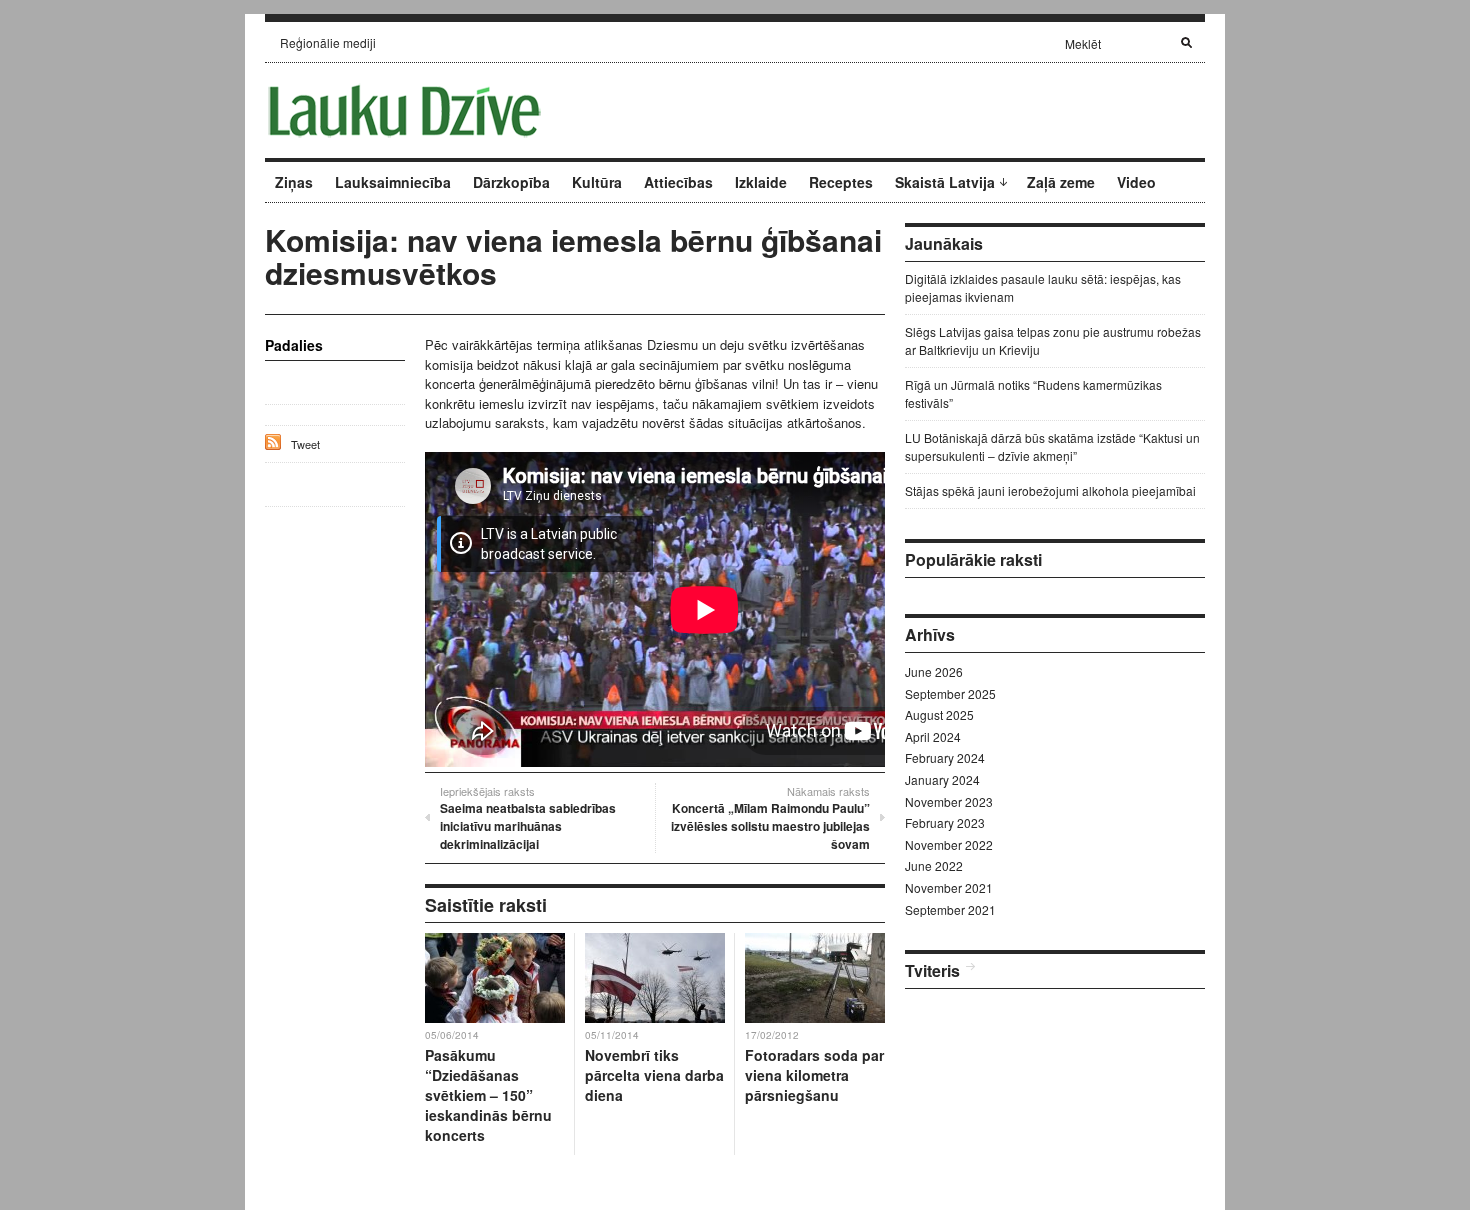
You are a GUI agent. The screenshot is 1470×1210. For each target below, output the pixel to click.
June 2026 (934, 671)
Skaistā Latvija (945, 182)
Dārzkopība (511, 182)
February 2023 (945, 822)
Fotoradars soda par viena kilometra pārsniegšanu (814, 1075)
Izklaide (761, 182)
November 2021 (949, 887)
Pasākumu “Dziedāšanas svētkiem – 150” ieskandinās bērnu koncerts (488, 1095)
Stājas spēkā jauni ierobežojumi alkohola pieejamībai (1050, 490)
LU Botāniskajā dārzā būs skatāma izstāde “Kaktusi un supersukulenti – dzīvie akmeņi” (1052, 446)
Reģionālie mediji (328, 42)
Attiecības (678, 182)
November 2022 (949, 844)
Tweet (305, 444)
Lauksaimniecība (393, 182)
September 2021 (950, 909)
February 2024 (945, 757)
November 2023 (949, 801)
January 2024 (942, 779)
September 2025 (950, 693)
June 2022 (934, 865)
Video (1136, 182)
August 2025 (939, 714)
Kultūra (597, 182)
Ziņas (294, 182)
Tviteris (932, 970)
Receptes (841, 182)
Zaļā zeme (1061, 182)
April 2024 (933, 736)
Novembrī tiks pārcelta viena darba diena (654, 1075)
